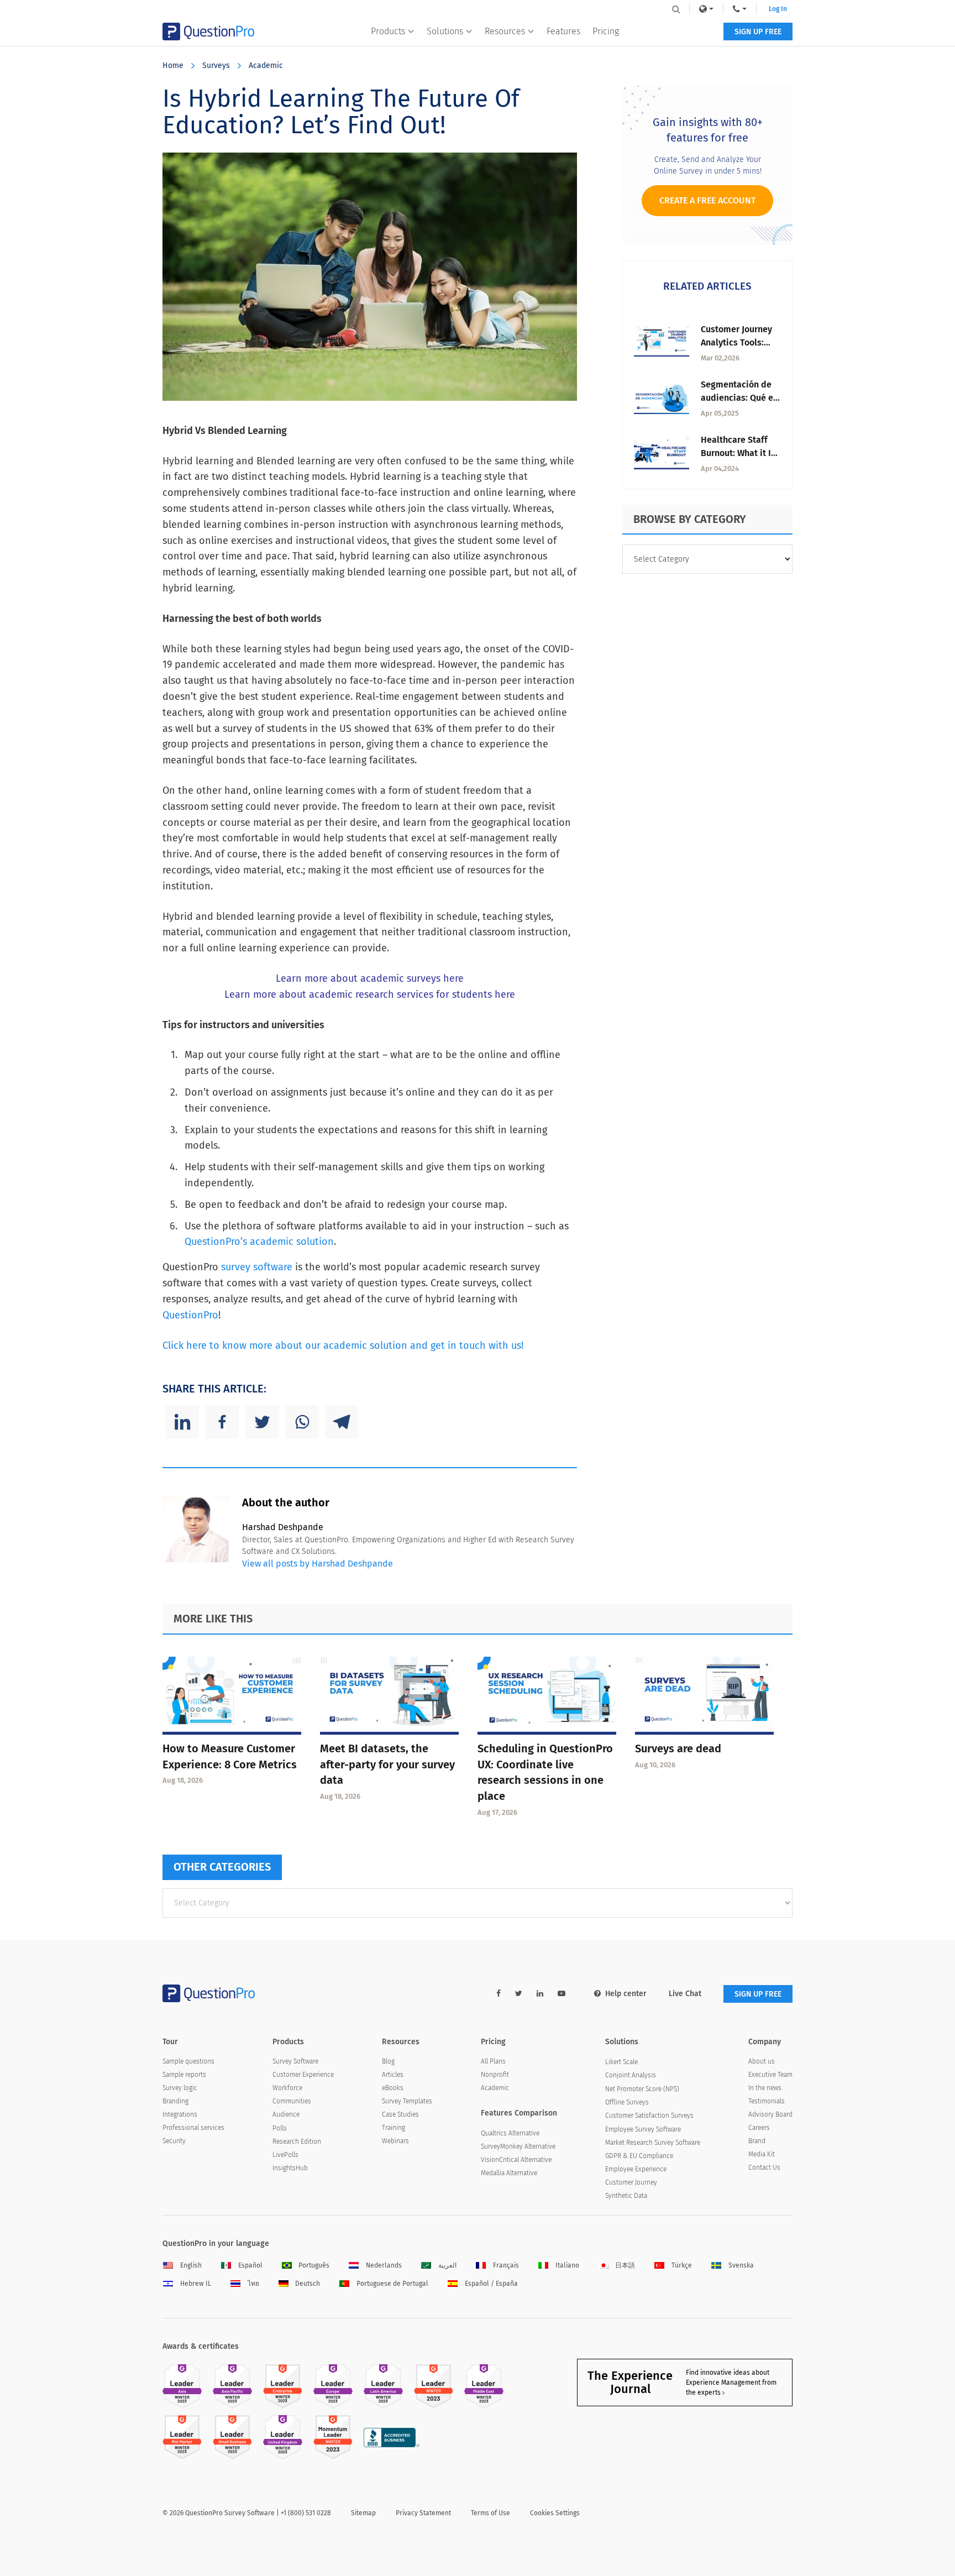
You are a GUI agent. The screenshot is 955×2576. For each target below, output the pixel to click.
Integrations (180, 2114)
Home (173, 66)
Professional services (193, 2128)
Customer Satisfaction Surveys (649, 2116)
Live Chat (685, 1994)
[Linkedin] (182, 1422)
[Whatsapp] (302, 1422)
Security (174, 2141)
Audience (286, 2114)
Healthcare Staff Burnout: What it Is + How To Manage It (740, 453)
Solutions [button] (445, 31)
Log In (778, 9)
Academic (266, 66)
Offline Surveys (627, 2102)
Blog (388, 2061)
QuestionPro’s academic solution (259, 1242)
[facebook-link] (499, 1994)
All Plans (493, 2061)
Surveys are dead (678, 1748)
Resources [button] (505, 31)
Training (393, 2128)
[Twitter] (262, 1422)
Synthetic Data (626, 2196)
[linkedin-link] (540, 1994)
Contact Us (764, 2167)
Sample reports (184, 2075)
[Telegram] (342, 1422)
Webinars (395, 2141)
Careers (759, 2128)
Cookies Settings (555, 2513)
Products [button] (388, 31)
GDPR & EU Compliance (639, 2156)
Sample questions (188, 2061)
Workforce (287, 2088)
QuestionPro (190, 1315)
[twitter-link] (519, 1994)
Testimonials (767, 2101)
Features (563, 31)
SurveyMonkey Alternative (518, 2146)
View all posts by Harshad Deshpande (318, 1564)
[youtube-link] (562, 1994)
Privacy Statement (423, 2513)
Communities (292, 2101)
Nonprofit (495, 2075)
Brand (757, 2141)
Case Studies (400, 2114)
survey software (257, 1267)
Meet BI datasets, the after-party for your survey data (387, 1765)
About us (762, 2061)
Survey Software (295, 2061)
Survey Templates (407, 2101)
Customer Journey (631, 2182)
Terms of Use (490, 2513)
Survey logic (180, 2088)
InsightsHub (290, 2168)
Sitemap (363, 2513)
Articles (393, 2075)
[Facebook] (222, 1422)
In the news (765, 2088)
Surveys (216, 66)
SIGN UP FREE (758, 32)
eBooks (393, 2088)
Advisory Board (770, 2114)
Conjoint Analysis (631, 2075)
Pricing (606, 31)
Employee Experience (636, 2169)
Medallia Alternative (509, 2173)
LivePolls (285, 2155)
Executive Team (770, 2075)
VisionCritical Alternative (516, 2160)
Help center (626, 1994)
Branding (175, 2101)
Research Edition (297, 2142)
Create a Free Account (707, 200)
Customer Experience (303, 2075)
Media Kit (762, 2154)
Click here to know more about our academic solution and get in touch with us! (343, 1345)
